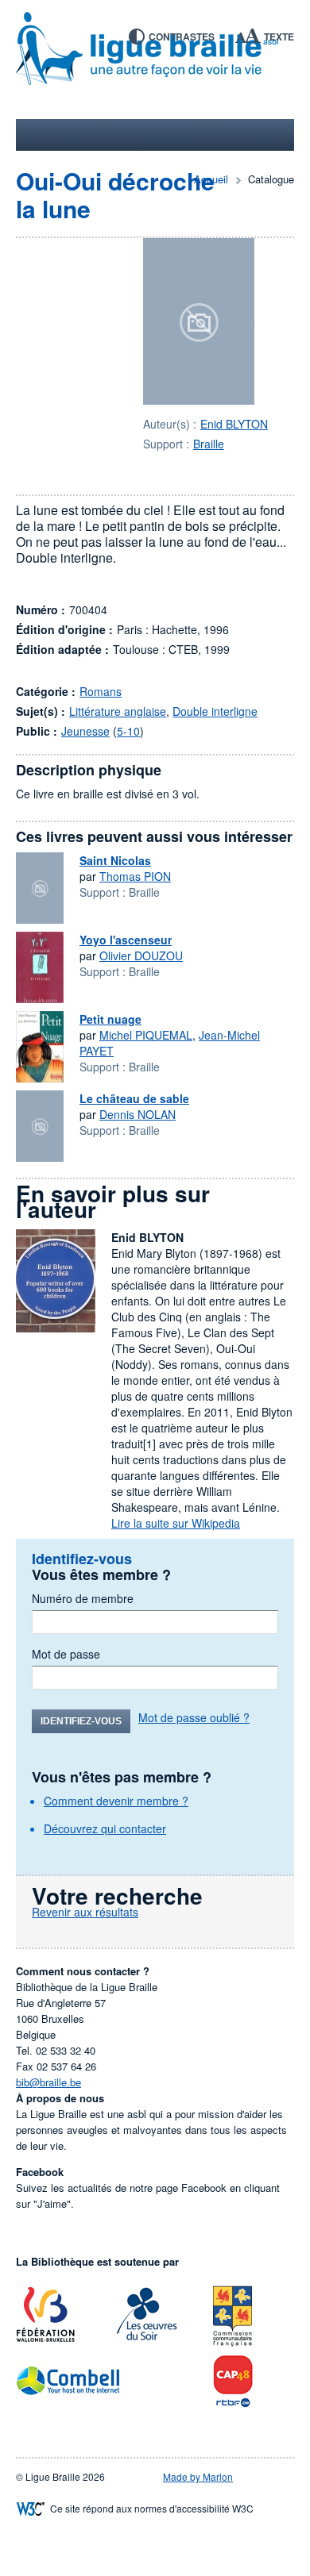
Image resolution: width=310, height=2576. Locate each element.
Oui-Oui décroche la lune (115, 194)
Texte (279, 37)
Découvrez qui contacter (105, 1828)
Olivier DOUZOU (141, 955)
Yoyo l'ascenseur (126, 940)
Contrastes (182, 37)
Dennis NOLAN (138, 1114)
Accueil (211, 179)
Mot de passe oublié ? (194, 1717)
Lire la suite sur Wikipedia (176, 1523)
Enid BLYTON (234, 424)
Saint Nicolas (115, 860)
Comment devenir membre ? (116, 1801)
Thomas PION (135, 876)
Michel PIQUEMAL (146, 1035)
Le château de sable (134, 1098)
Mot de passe (66, 1654)
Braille (209, 444)
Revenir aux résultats (85, 1912)
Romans (101, 691)
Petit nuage (110, 1019)
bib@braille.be (48, 2082)
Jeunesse (85, 731)
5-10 (128, 731)
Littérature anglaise (118, 711)
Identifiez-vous (81, 1721)
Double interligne (215, 711)
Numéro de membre (83, 1598)
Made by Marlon (198, 2476)
